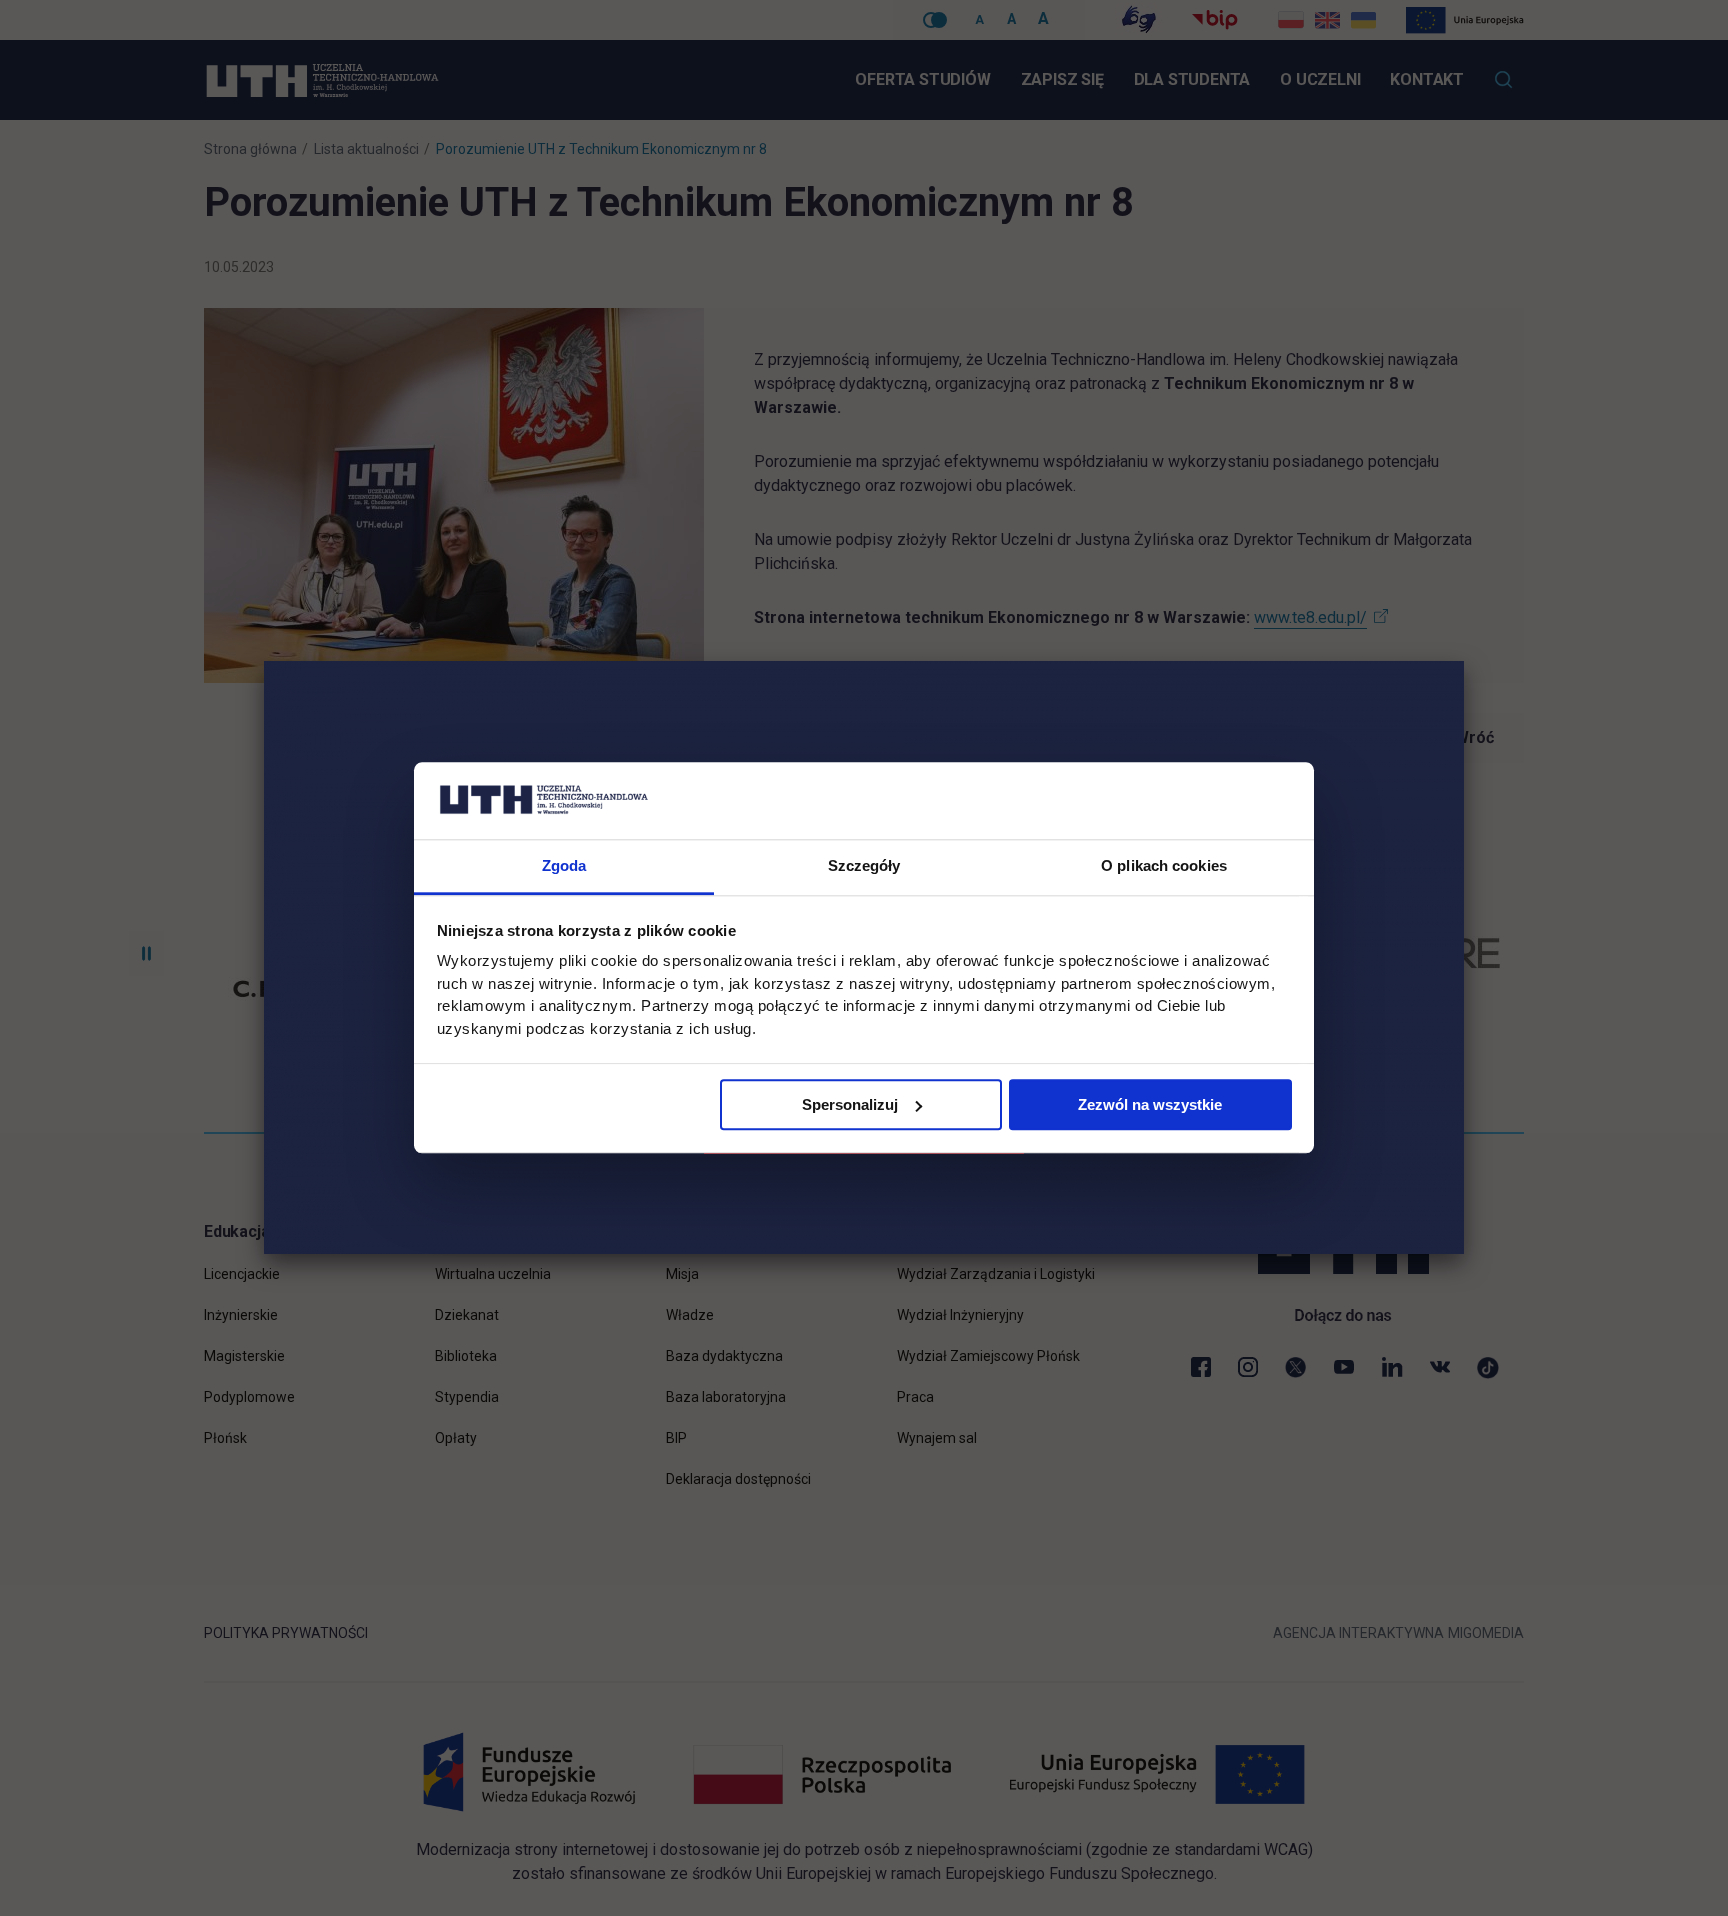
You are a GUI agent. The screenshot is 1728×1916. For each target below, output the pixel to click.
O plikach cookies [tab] (1164, 865)
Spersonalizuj (850, 1104)
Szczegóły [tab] (864, 865)
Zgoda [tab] (564, 865)
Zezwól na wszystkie (1150, 1104)
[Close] (1464, 661)
